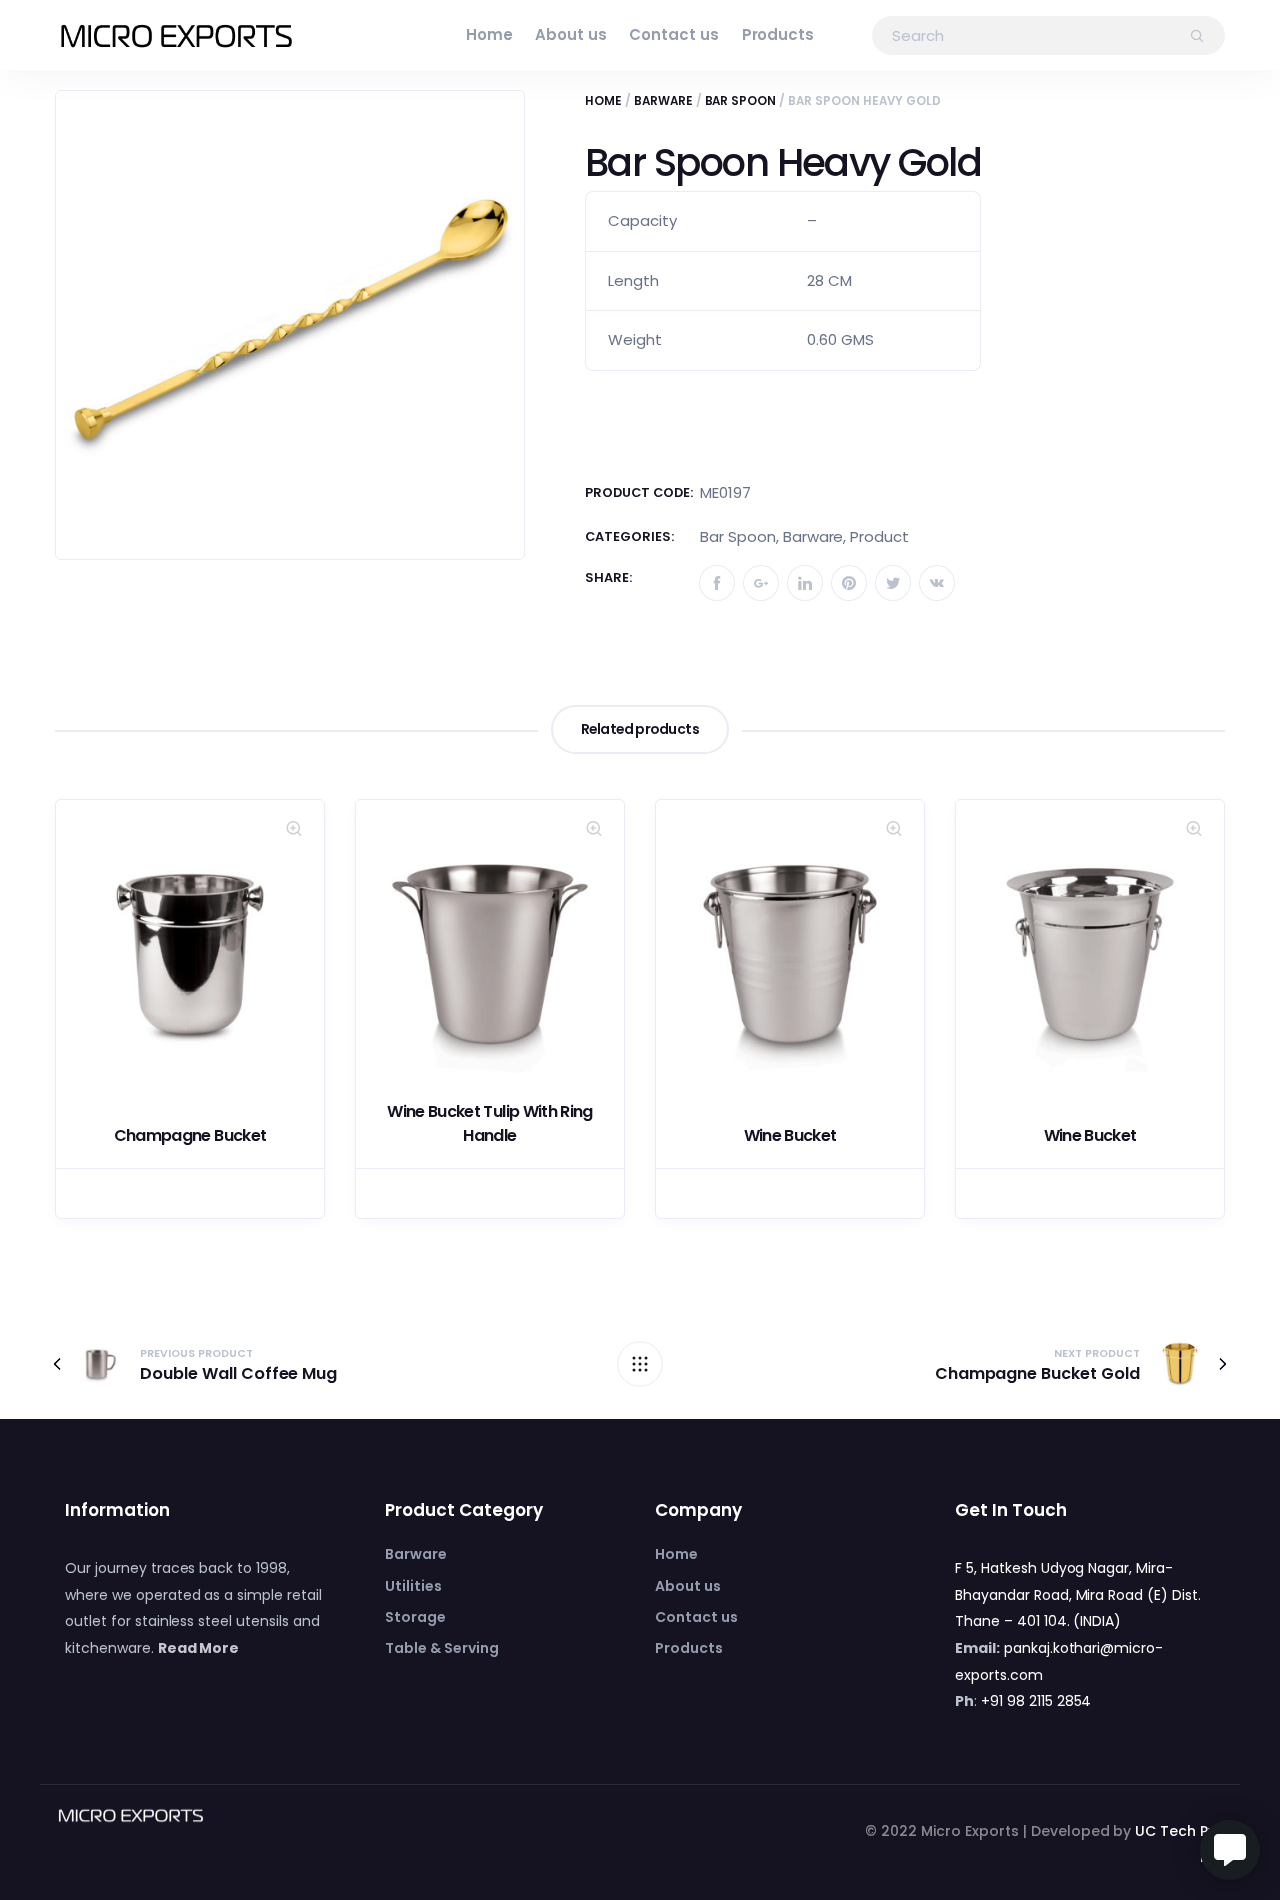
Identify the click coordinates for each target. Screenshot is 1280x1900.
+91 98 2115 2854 (1036, 1701)
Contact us (674, 34)
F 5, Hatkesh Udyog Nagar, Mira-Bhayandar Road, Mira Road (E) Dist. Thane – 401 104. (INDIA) (1078, 1594)
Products (778, 34)
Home (489, 34)
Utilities (413, 1586)
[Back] (640, 1364)
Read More (199, 1648)
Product (879, 536)
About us (571, 34)
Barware (663, 101)
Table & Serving (442, 1648)
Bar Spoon (741, 101)
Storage (415, 1617)
